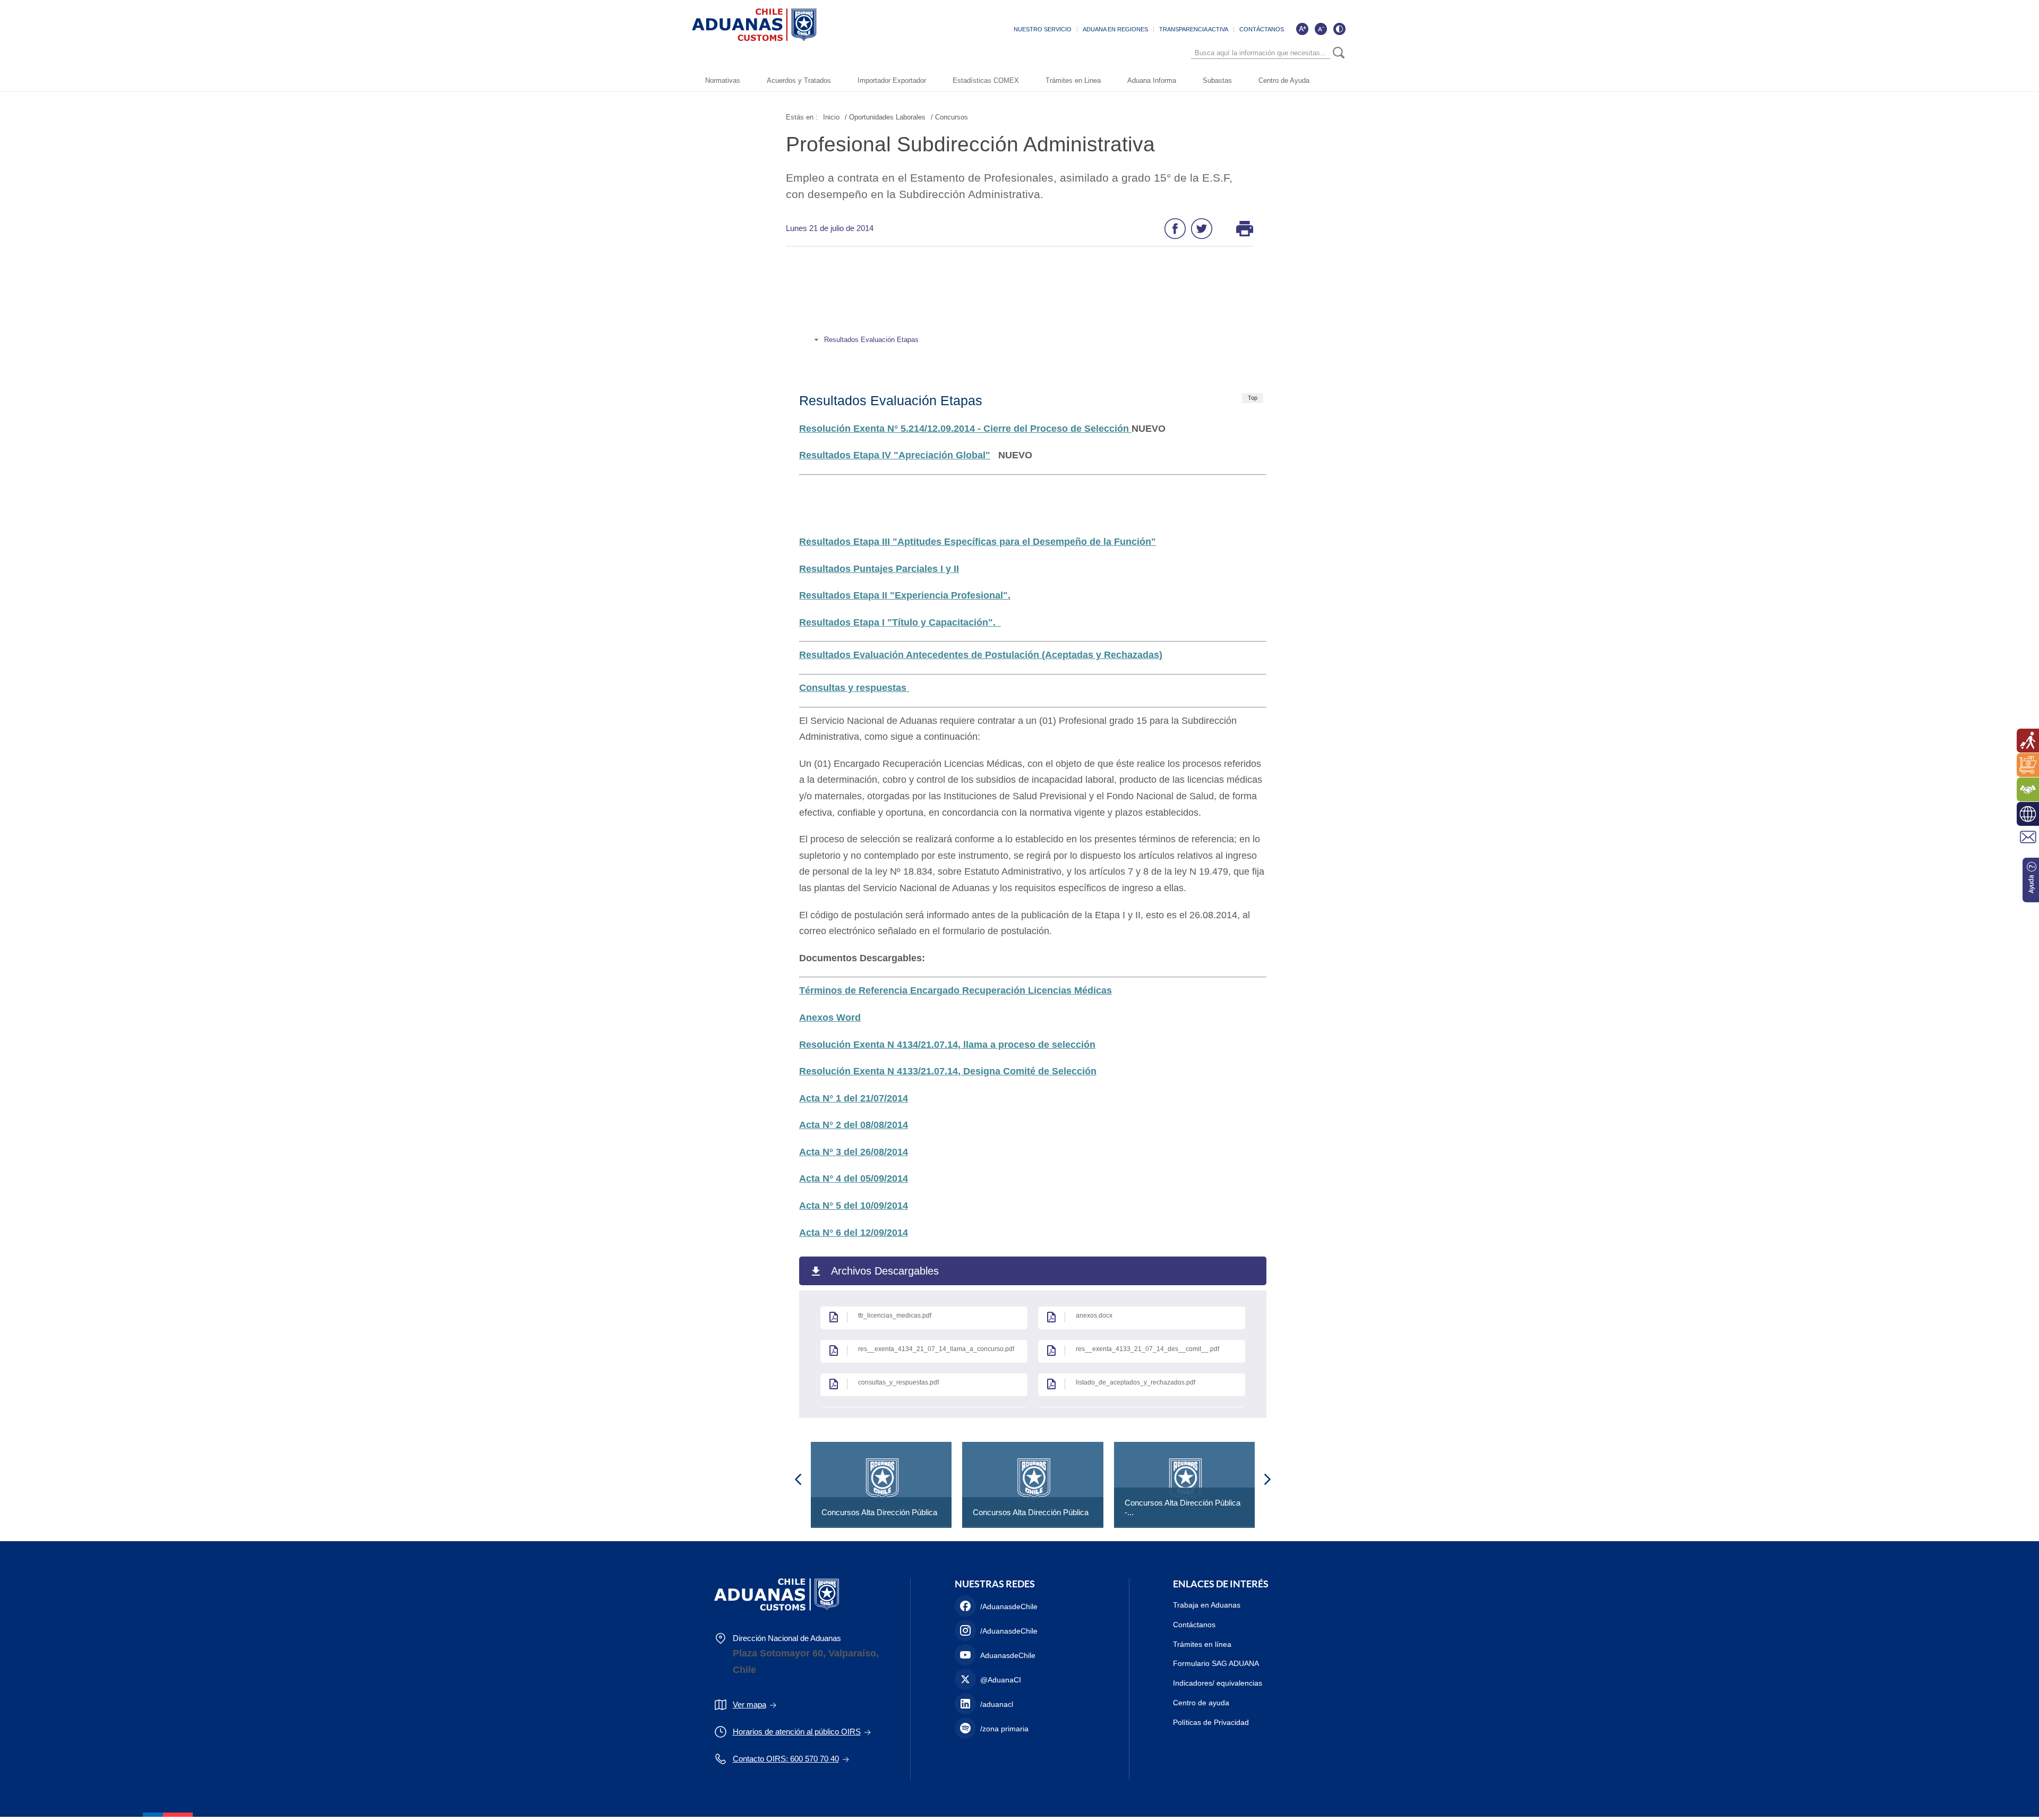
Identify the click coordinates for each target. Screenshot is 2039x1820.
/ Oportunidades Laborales (885, 117)
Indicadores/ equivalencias (1218, 1683)
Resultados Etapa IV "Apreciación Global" (895, 455)
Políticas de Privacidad (1211, 1722)
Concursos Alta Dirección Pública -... (1183, 1507)
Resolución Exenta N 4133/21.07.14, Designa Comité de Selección (948, 1071)
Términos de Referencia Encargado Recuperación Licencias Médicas (956, 990)
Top (1253, 398)
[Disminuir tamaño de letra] (1321, 29)
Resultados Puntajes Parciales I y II (879, 569)
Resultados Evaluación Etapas (871, 340)
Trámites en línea (1202, 1644)
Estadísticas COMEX (986, 80)
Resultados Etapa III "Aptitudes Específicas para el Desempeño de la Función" (978, 542)
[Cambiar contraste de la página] (1339, 29)
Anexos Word (830, 1018)
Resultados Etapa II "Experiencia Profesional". (905, 595)
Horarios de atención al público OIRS (797, 1732)
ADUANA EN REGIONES (1115, 29)
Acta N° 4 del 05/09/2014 (854, 1178)
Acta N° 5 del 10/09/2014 (854, 1206)
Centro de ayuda (1201, 1703)
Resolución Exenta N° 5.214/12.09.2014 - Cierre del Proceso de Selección (965, 429)
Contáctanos (1194, 1625)
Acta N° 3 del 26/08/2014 (854, 1152)
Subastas (1217, 80)
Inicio (831, 117)
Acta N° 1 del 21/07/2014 (854, 1098)
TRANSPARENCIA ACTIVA (1194, 29)
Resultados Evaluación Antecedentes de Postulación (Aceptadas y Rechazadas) (981, 655)
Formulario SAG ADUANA (1216, 1663)
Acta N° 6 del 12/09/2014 (854, 1233)
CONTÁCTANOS (1262, 29)
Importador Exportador (892, 80)
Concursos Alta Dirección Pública (879, 1512)
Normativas (723, 80)
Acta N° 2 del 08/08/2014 (854, 1125)
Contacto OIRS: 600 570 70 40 (786, 1759)
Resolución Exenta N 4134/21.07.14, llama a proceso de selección (947, 1045)
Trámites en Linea (1073, 80)
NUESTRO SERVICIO (1043, 29)
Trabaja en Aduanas (1207, 1605)
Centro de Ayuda (1284, 80)
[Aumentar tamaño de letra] (1302, 29)
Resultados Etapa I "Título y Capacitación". (900, 622)
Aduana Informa (1152, 80)
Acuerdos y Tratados (799, 80)
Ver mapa (749, 1704)
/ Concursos (949, 117)
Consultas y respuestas (854, 688)
